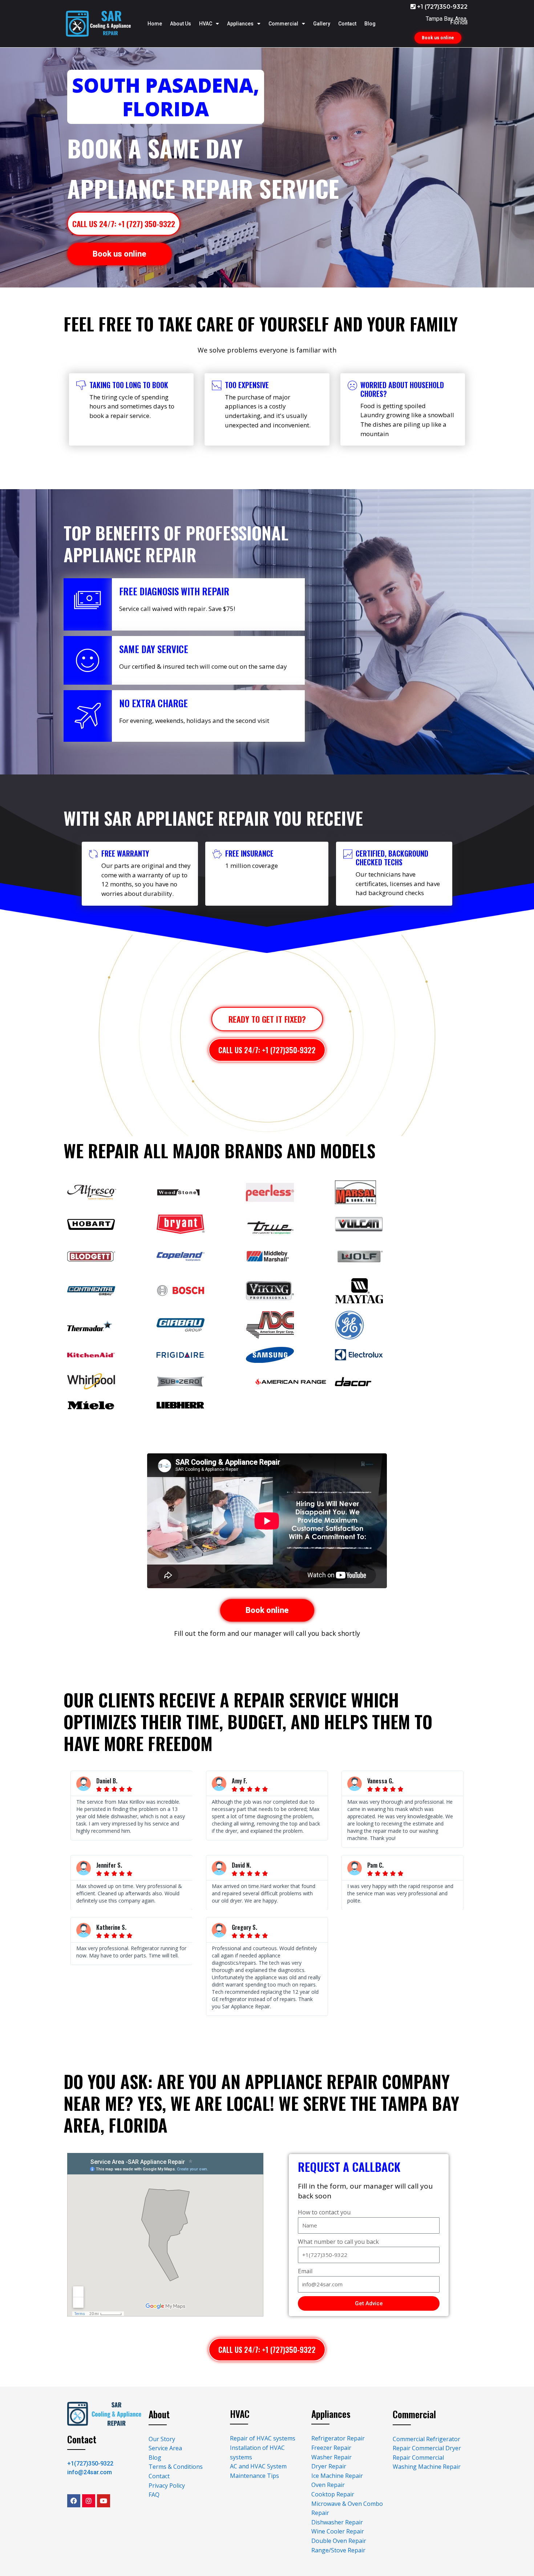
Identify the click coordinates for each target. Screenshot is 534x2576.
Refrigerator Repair (338, 2438)
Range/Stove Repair (338, 2550)
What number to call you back (338, 2242)
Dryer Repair (329, 2466)
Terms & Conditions (176, 2467)
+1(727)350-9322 (90, 2464)
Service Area (165, 2448)
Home (155, 24)
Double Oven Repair (339, 2541)
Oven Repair (328, 2485)
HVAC (206, 24)
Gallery (322, 24)
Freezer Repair (331, 2448)
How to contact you (324, 2212)
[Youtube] (104, 2501)
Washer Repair (331, 2457)
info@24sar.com (90, 2472)
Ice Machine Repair (337, 2476)
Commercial (283, 24)
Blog (370, 24)
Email (305, 2271)
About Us (181, 24)
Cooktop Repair (333, 2494)
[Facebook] (74, 2501)
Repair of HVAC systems (263, 2438)
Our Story (162, 2439)
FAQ (154, 2495)
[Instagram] (89, 2501)
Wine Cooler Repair (338, 2531)
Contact (347, 24)
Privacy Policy (167, 2486)
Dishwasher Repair (337, 2522)
